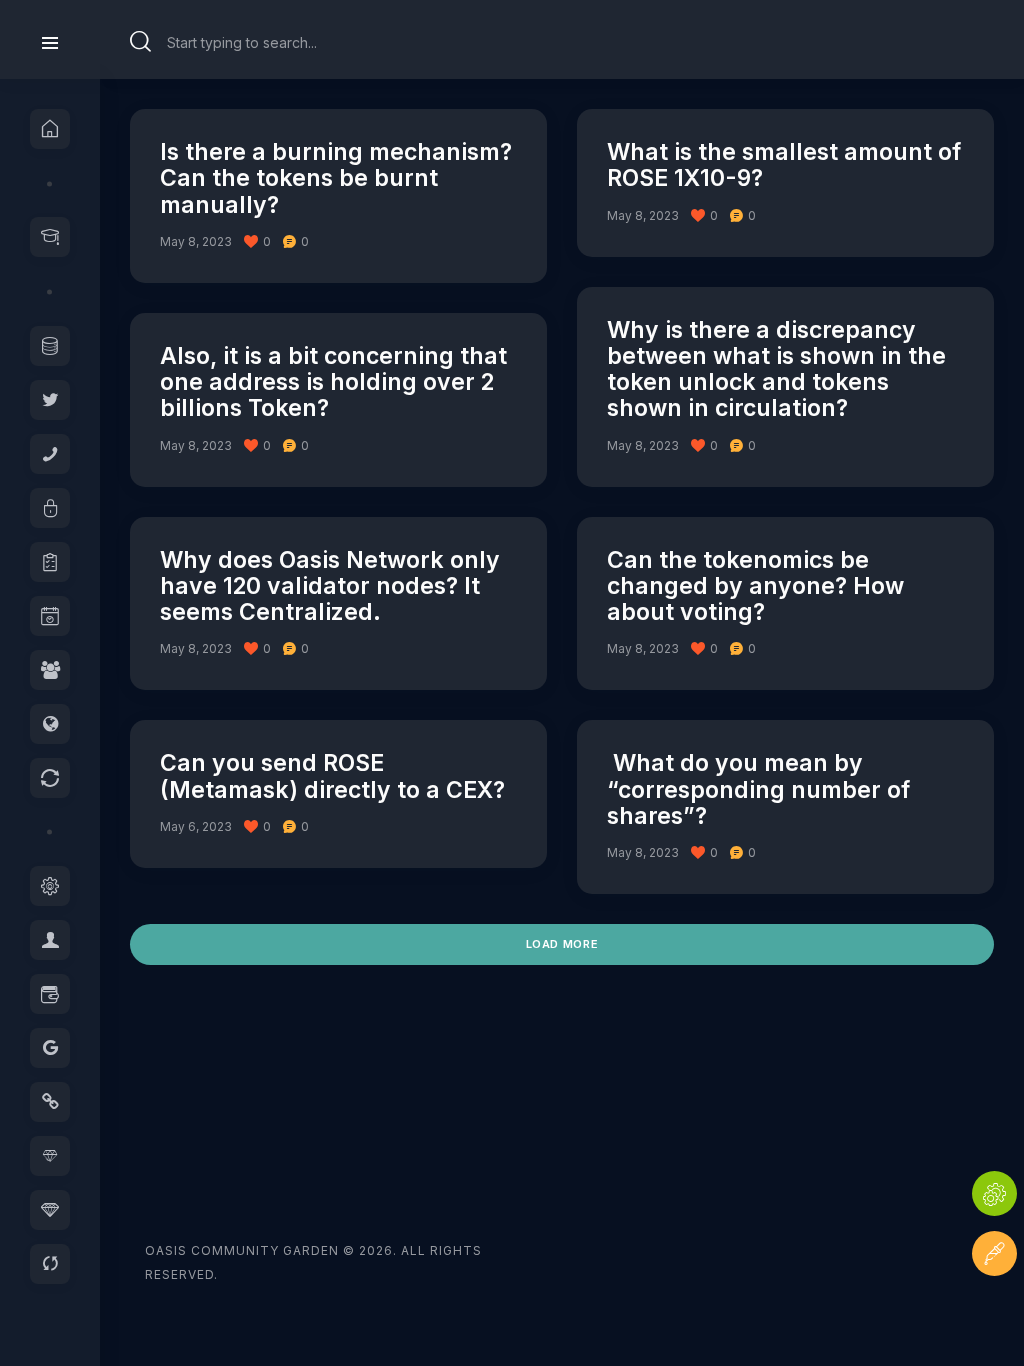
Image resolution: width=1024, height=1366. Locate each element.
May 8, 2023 (196, 241)
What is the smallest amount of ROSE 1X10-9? (784, 165)
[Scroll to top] (994, 1313)
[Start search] (141, 42)
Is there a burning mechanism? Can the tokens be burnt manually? (336, 178)
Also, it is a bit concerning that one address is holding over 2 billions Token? (333, 382)
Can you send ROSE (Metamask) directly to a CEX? (332, 776)
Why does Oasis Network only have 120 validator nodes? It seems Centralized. (330, 586)
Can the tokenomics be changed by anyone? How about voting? (755, 586)
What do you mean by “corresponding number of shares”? (758, 789)
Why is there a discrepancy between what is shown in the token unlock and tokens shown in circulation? (776, 369)
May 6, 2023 (196, 826)
